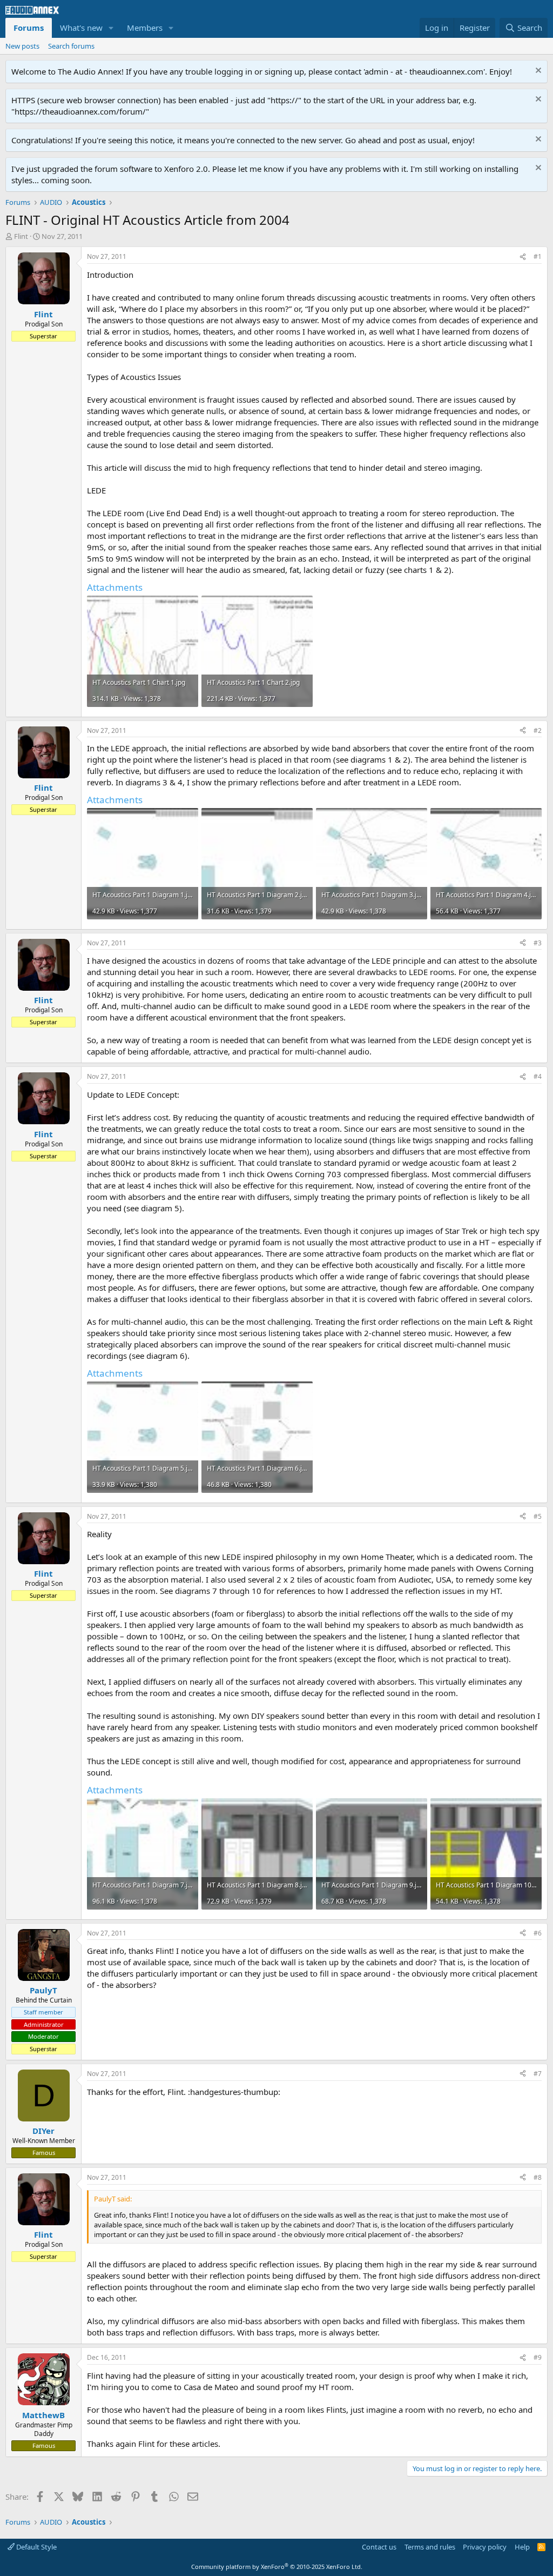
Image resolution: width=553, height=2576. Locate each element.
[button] (111, 28)
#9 (538, 2357)
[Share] (523, 257)
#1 (538, 256)
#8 (538, 2177)
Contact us (379, 2547)
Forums (29, 28)
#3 (538, 943)
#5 (538, 1516)
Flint (21, 236)
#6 (538, 1933)
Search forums (71, 46)
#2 (538, 730)
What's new (81, 28)
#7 (538, 2074)
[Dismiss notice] (537, 72)
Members (145, 28)
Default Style (36, 2547)
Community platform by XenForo (277, 2567)
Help (522, 2547)
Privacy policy (485, 2547)
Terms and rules (430, 2547)
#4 (538, 1076)
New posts (22, 46)
